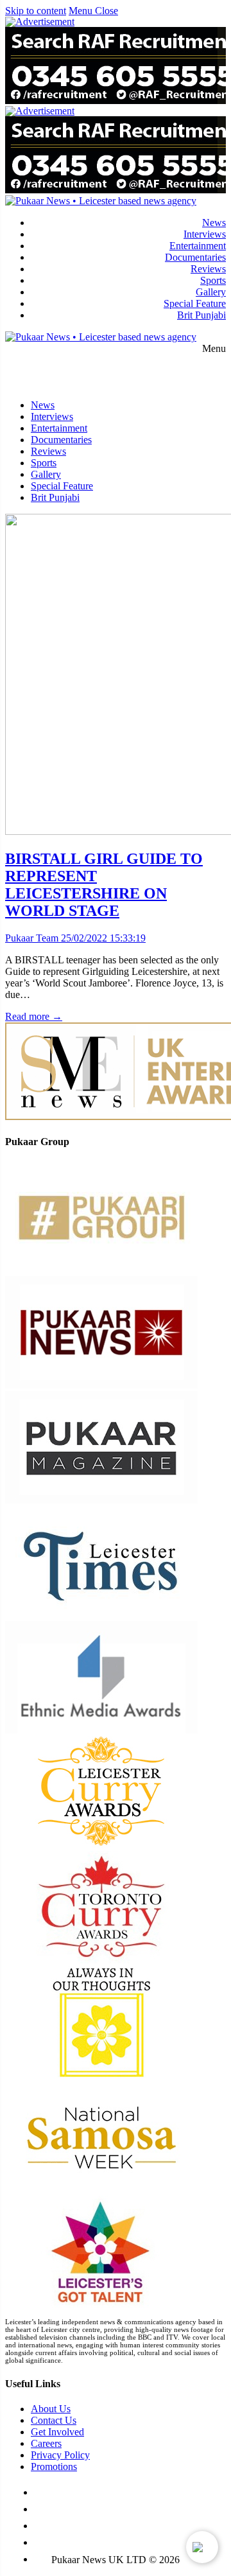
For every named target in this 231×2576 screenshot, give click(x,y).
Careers (46, 2443)
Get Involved (57, 2432)
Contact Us (54, 2420)
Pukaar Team (32, 938)
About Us (51, 2409)
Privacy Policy (60, 2455)
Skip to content (36, 11)
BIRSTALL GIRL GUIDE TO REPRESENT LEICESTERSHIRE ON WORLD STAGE (104, 885)
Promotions (54, 2466)
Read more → (34, 1016)
